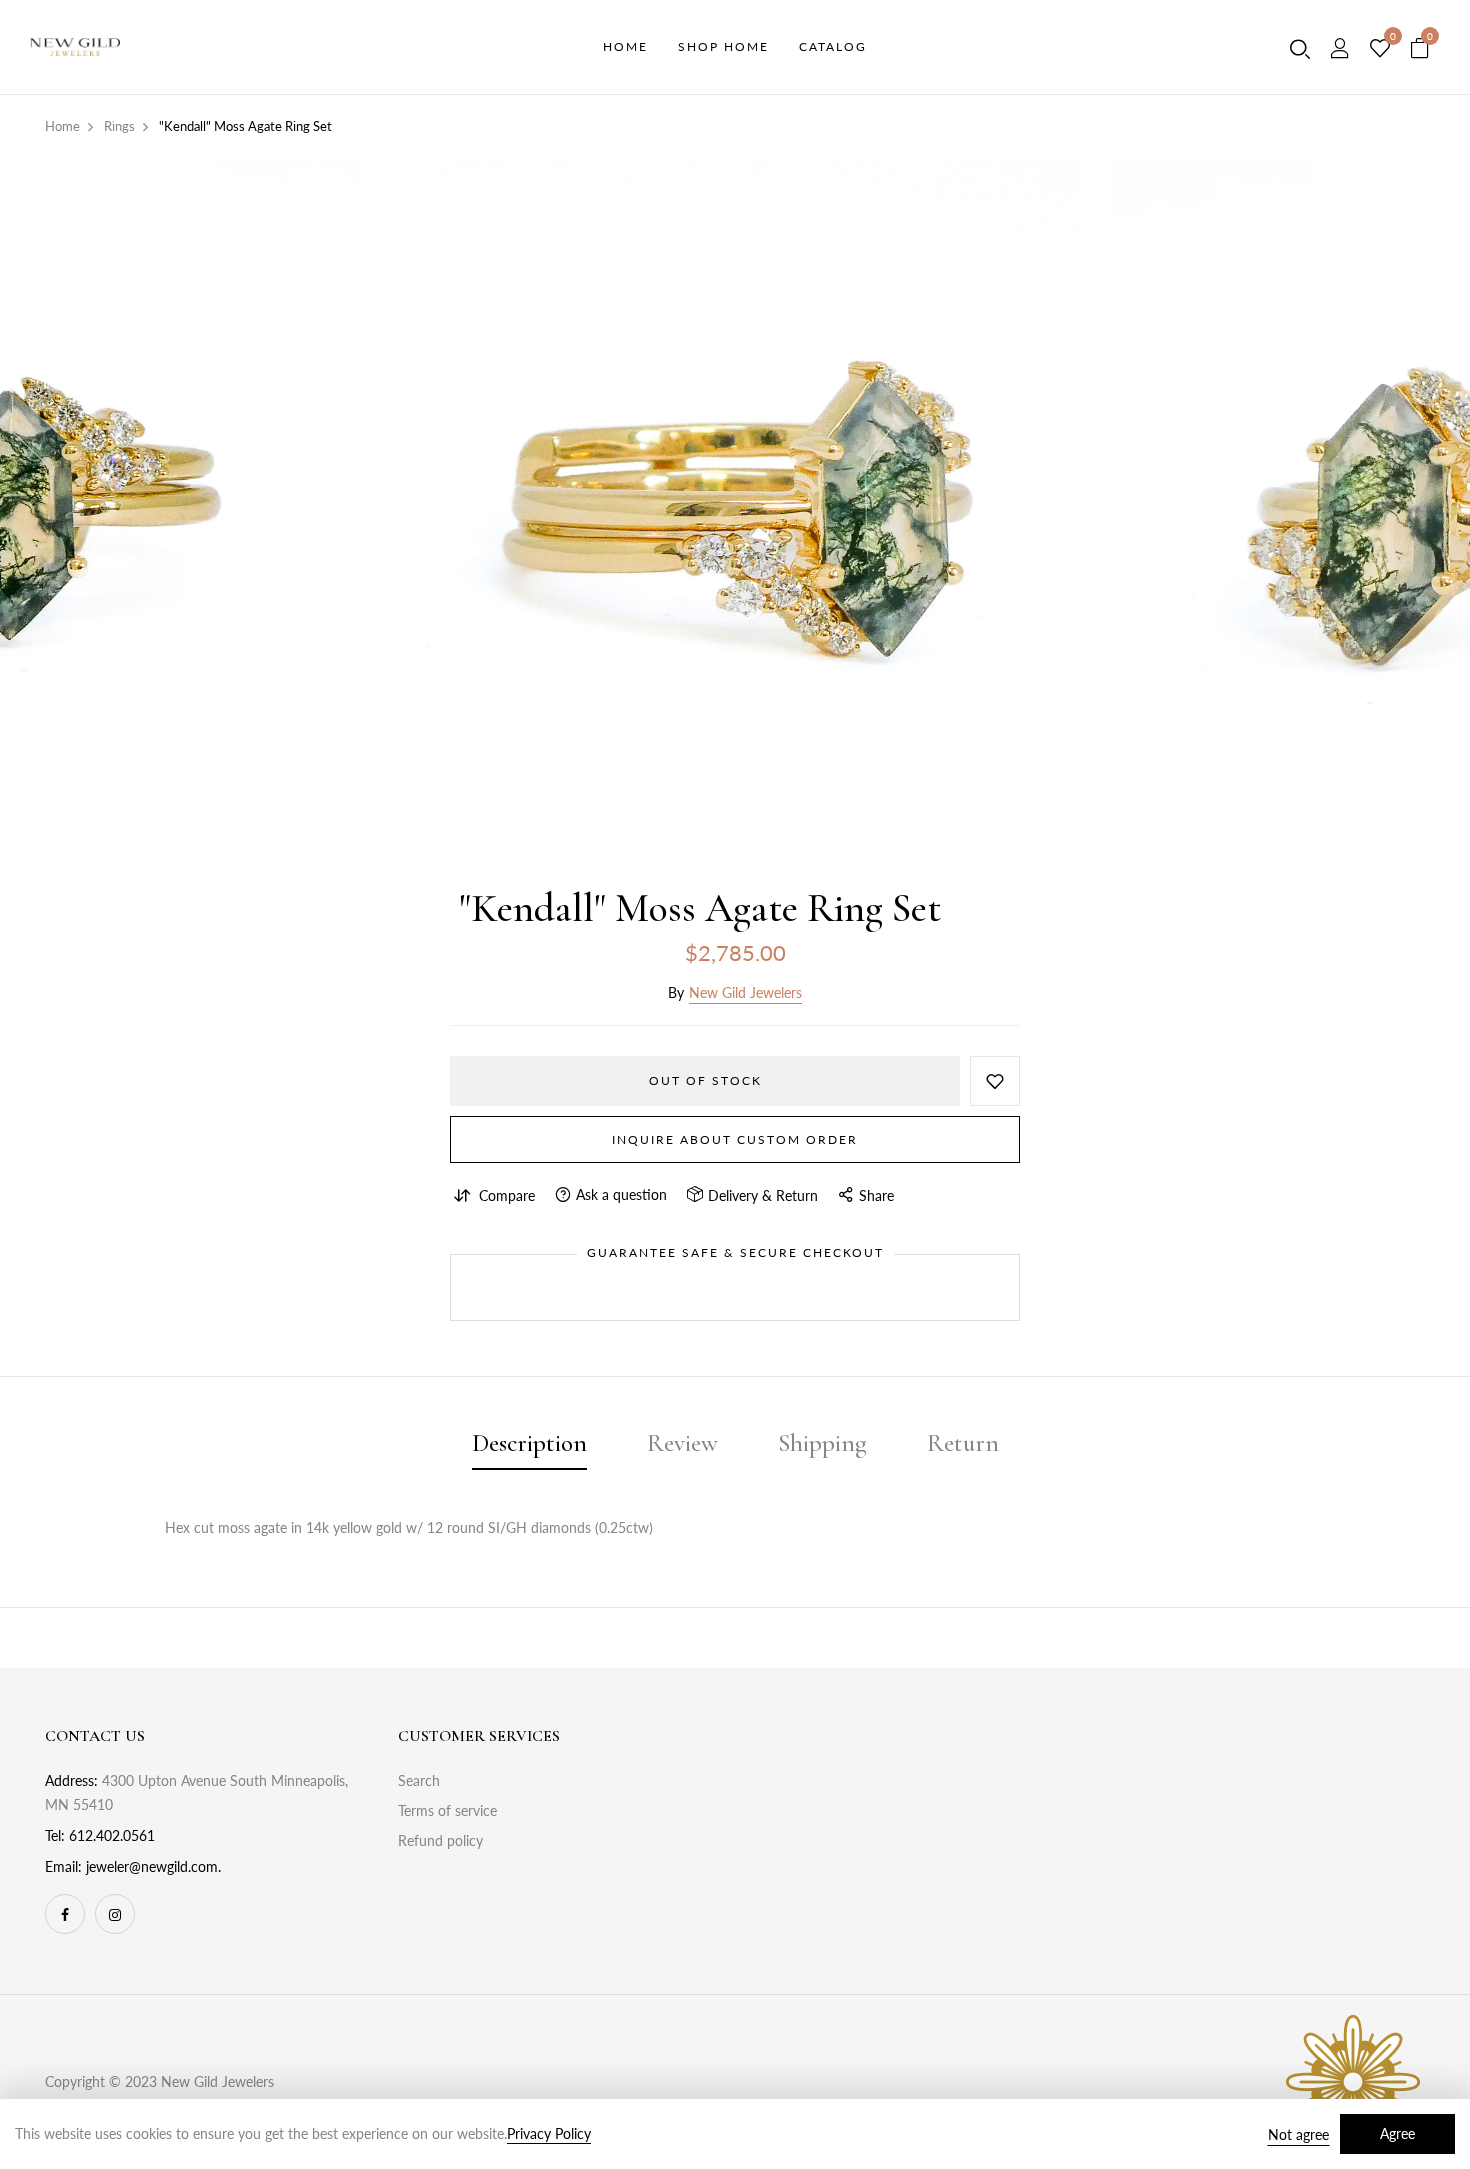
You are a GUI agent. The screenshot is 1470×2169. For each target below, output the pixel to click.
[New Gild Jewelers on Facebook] (65, 1914)
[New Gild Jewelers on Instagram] (115, 1914)
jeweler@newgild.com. (153, 1866)
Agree (1397, 2133)
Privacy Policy (549, 2133)
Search (419, 1780)
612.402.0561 (112, 1835)
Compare (507, 1195)
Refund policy (440, 1840)
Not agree (1298, 2134)
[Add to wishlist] (995, 1081)
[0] (1380, 49)
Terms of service (447, 1810)
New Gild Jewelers (745, 992)
